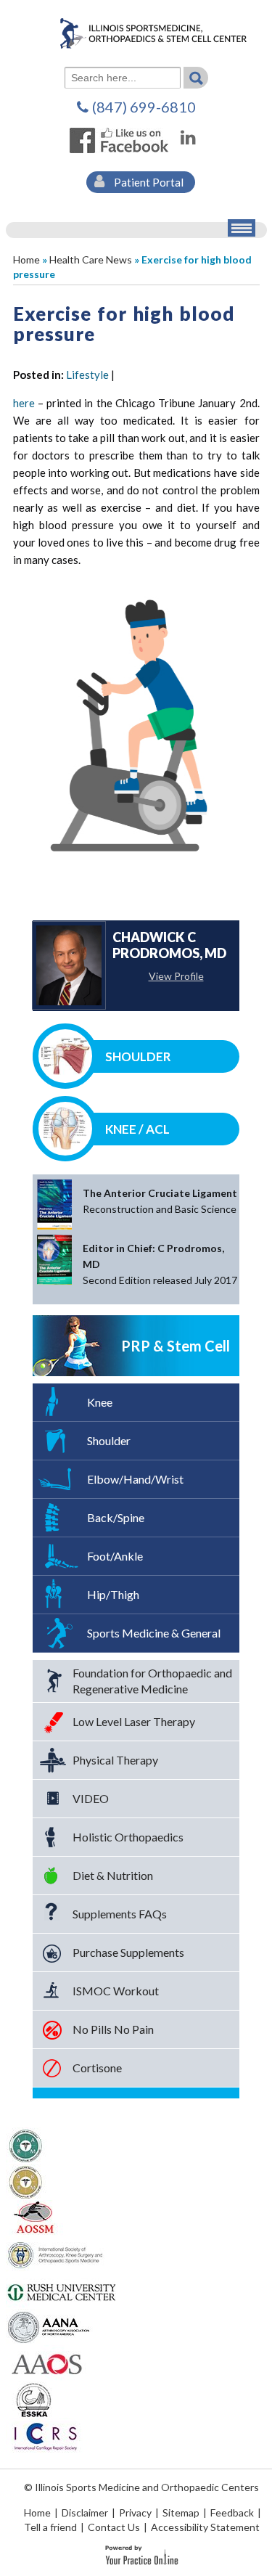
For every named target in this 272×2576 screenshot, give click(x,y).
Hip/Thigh (113, 1594)
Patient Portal (148, 182)
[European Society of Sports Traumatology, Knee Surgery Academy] (34, 2398)
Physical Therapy (115, 1760)
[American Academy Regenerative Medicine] (26, 2144)
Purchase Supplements (128, 1952)
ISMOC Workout (116, 1991)
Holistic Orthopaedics (128, 1837)
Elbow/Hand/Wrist (135, 1479)
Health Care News (91, 259)
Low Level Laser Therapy (134, 1721)
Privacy (135, 2512)
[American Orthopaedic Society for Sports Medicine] (34, 2217)
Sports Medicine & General (154, 1633)
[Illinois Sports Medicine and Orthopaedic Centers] (136, 32)
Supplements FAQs (120, 1914)
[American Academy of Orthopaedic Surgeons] (46, 2362)
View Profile (176, 976)
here (24, 403)
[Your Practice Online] (142, 2554)
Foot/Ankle (115, 1556)
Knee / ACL (137, 1129)
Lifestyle (87, 375)
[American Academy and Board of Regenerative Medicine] (26, 2180)
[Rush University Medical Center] (62, 2289)
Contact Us (114, 2527)
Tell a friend (50, 2527)
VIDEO (91, 1798)
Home (26, 259)
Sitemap (181, 2512)
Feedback (232, 2512)
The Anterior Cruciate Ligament (160, 1201)
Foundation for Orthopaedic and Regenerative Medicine (152, 1681)
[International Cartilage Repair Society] (45, 2434)
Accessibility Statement (205, 2527)
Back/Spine (116, 1517)
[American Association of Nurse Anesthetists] (50, 2326)
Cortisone (97, 2068)
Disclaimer (85, 2512)
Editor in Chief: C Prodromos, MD (160, 1264)
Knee (100, 1402)
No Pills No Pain (113, 2029)
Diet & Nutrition (113, 1875)
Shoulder (138, 1056)
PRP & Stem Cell (176, 1346)
